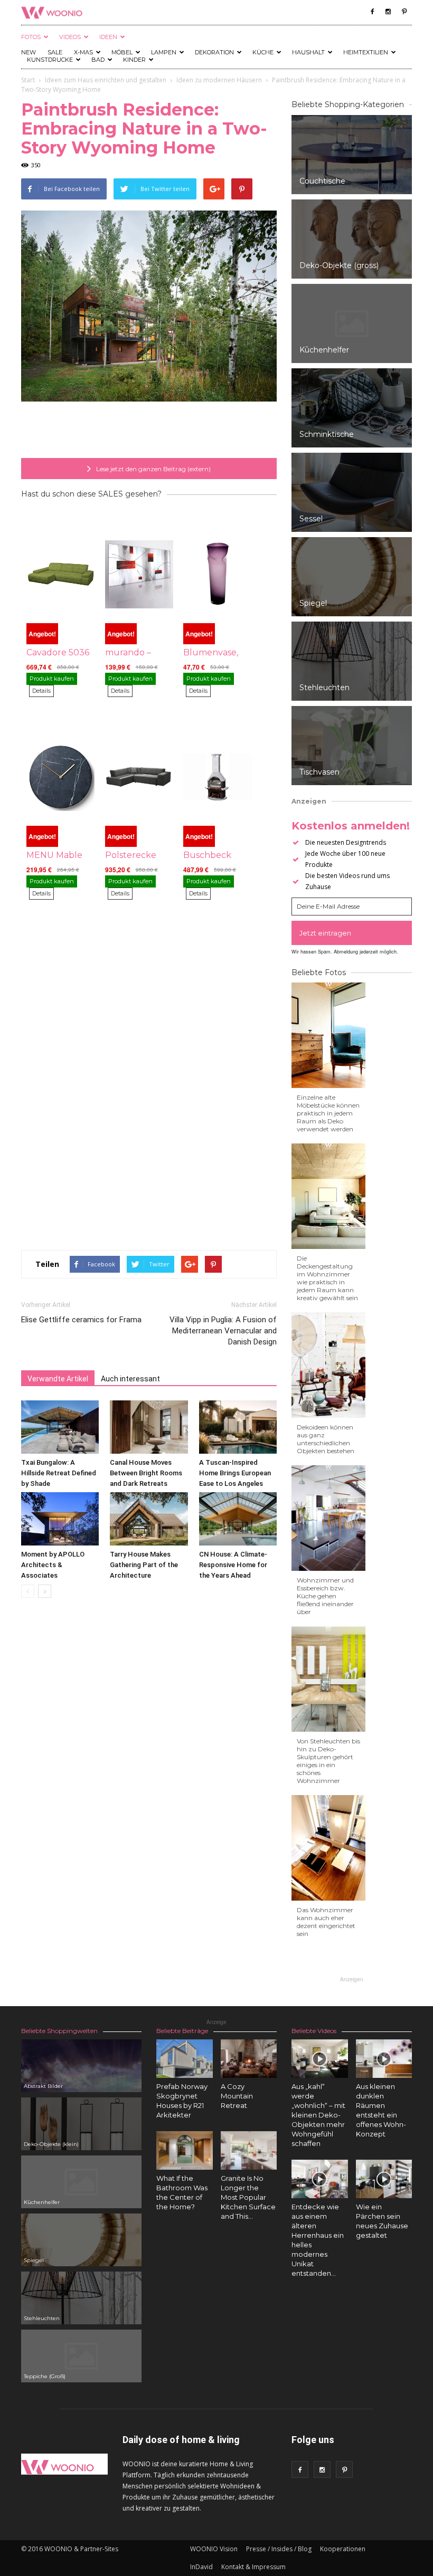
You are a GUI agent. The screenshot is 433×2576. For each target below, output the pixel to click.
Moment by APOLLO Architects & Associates (53, 1565)
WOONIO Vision (214, 2549)
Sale (55, 52)
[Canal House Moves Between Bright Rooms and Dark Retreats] (149, 1427)
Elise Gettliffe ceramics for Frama (81, 1320)
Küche (263, 52)
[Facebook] (372, 12)
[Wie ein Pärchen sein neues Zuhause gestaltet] (384, 2179)
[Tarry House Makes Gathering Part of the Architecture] (149, 1519)
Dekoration (214, 52)
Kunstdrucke (50, 60)
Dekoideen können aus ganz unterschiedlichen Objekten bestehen (326, 1439)
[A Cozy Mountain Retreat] (249, 2059)
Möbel (122, 52)
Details (41, 691)
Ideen (108, 37)
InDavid (201, 2567)
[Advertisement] (149, 431)
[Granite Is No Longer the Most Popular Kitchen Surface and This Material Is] (249, 2150)
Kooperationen (343, 2549)
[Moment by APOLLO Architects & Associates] (60, 1519)
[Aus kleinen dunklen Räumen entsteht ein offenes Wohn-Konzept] (384, 2059)
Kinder (134, 60)
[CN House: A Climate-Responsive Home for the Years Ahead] (238, 1519)
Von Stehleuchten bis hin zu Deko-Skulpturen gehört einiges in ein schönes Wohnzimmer (328, 1761)
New (29, 52)
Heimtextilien (366, 52)
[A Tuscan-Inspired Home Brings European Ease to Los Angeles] (238, 1427)
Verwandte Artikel (58, 1379)
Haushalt (308, 52)
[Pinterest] (404, 12)
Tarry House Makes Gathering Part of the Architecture (144, 1565)
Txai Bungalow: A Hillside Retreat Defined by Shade (59, 1473)
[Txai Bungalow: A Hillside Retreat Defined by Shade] (60, 1427)
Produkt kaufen (52, 679)
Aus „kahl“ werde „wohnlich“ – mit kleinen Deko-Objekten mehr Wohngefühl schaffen (318, 2115)
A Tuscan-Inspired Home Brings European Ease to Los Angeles (235, 1473)
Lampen (164, 52)
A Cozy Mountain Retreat (237, 2096)
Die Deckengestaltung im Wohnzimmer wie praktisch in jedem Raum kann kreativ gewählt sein (327, 1278)
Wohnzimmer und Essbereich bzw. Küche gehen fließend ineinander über (325, 1596)
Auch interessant (130, 1379)
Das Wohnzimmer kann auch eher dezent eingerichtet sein (326, 1922)
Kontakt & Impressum (253, 2567)
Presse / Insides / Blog (279, 2549)
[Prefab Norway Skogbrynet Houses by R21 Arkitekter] (185, 2059)
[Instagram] (388, 12)
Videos (70, 37)
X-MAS (83, 52)
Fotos (31, 37)
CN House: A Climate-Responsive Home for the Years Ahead (233, 1565)
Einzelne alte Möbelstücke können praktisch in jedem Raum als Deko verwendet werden (328, 1113)
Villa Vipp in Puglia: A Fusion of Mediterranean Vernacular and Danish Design (223, 1331)
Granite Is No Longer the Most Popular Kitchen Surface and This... (248, 2197)
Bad (98, 60)
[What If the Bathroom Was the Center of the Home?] (185, 2150)
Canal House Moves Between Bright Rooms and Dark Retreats (146, 1473)
